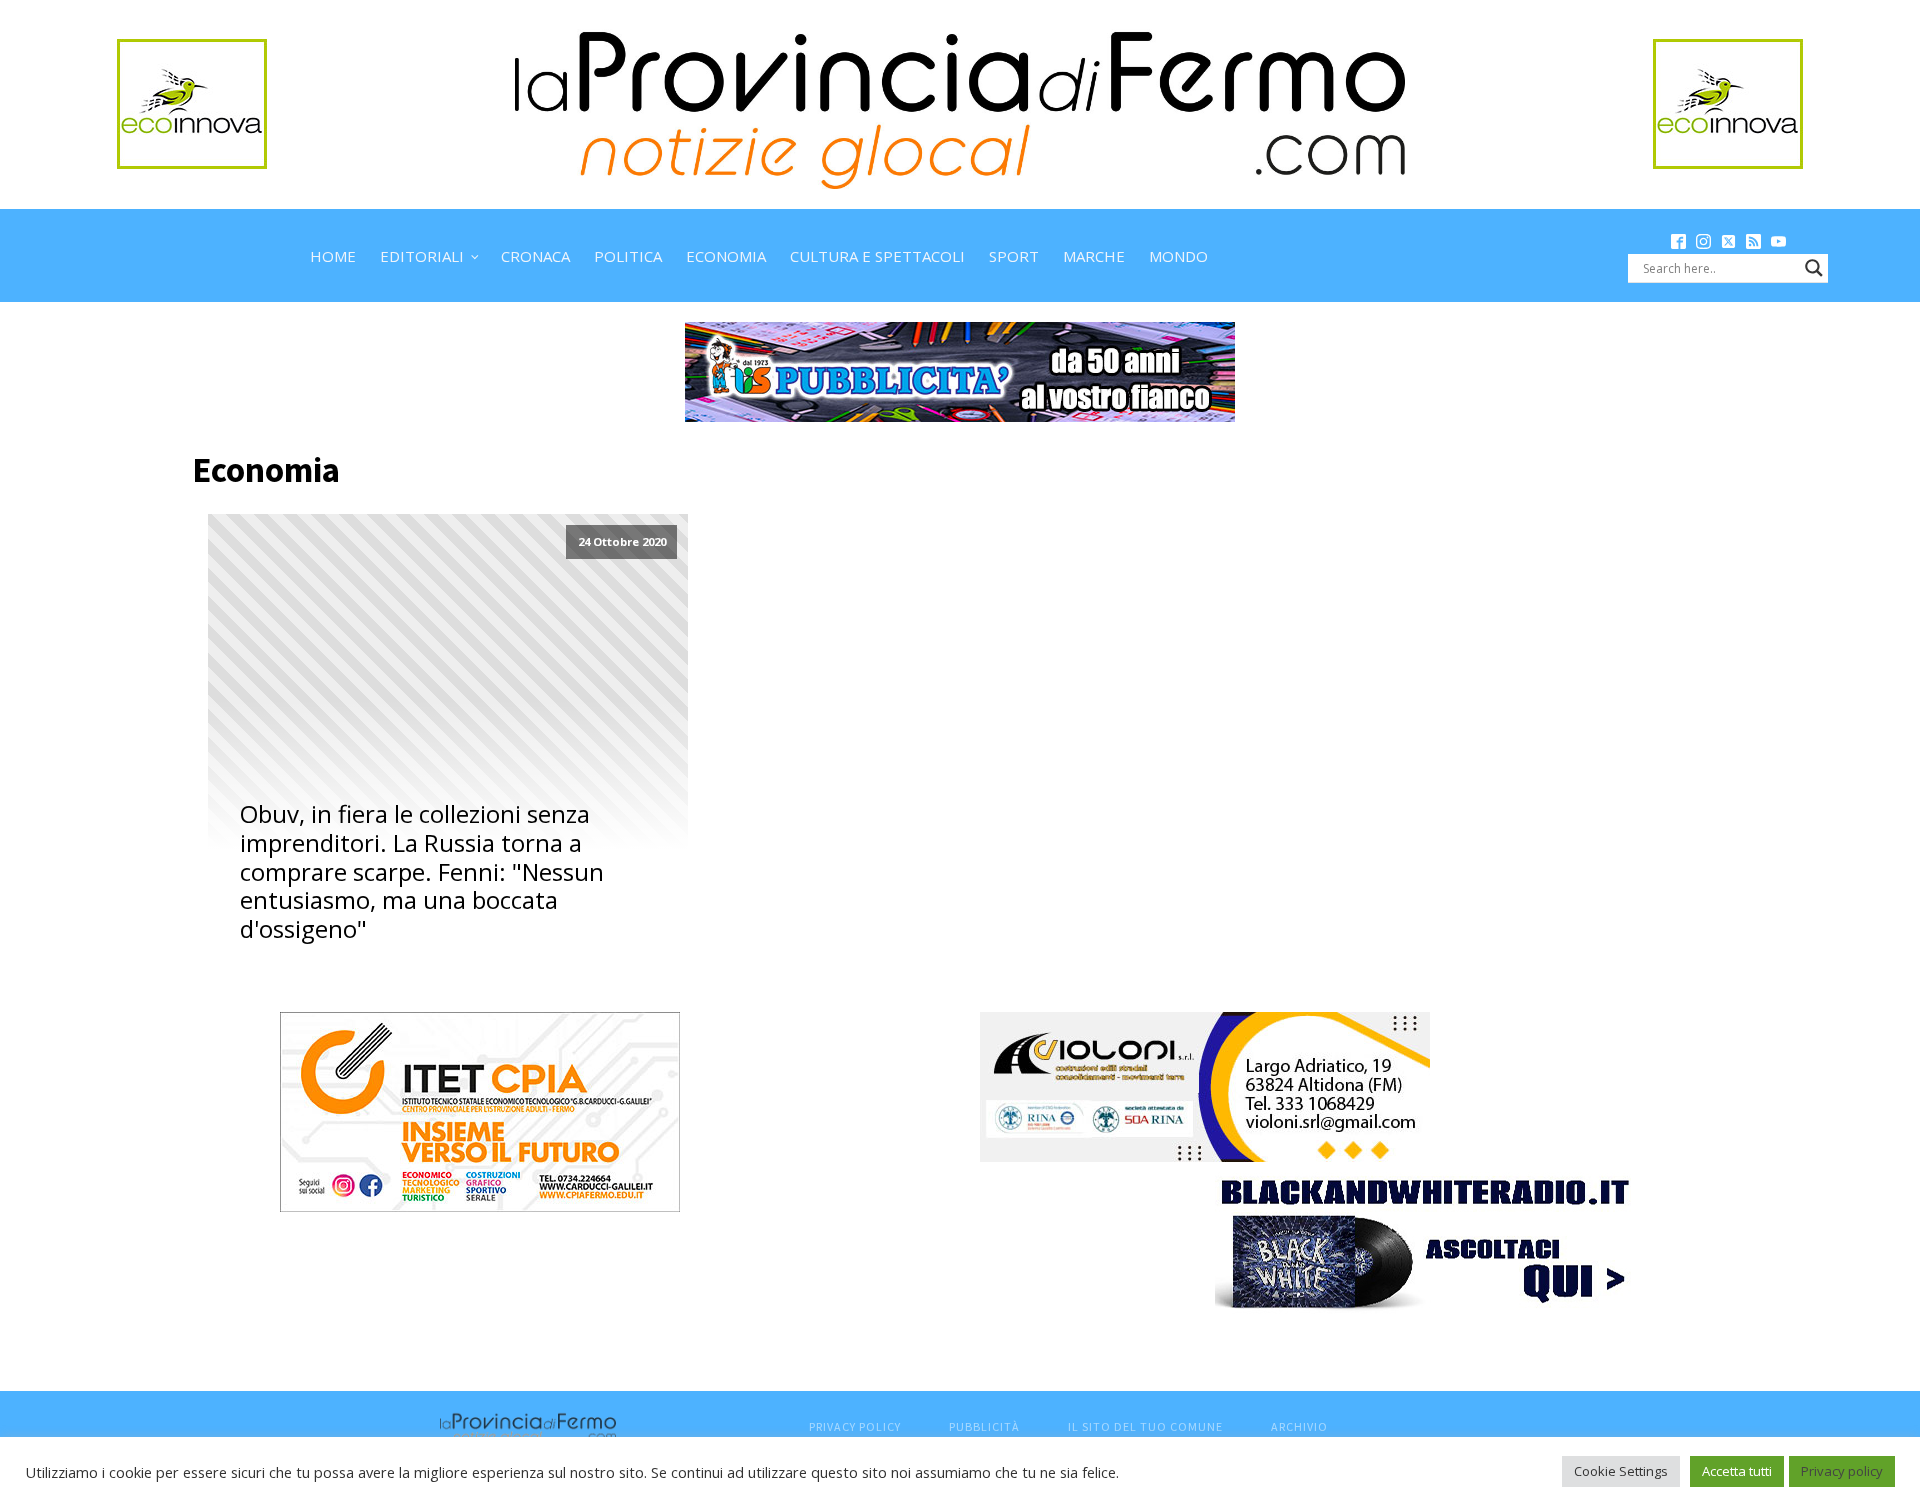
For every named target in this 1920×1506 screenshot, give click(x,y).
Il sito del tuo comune (1145, 1426)
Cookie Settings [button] (1621, 1471)
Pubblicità (984, 1426)
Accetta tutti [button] (1737, 1471)
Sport (1014, 256)
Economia (726, 256)
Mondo (1178, 256)
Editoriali (422, 256)
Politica (628, 256)
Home (333, 256)
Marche (1094, 256)
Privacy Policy (855, 1426)
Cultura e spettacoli (877, 256)
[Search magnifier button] (1814, 268)
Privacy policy (1842, 1471)
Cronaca (535, 256)
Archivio (1299, 1426)
